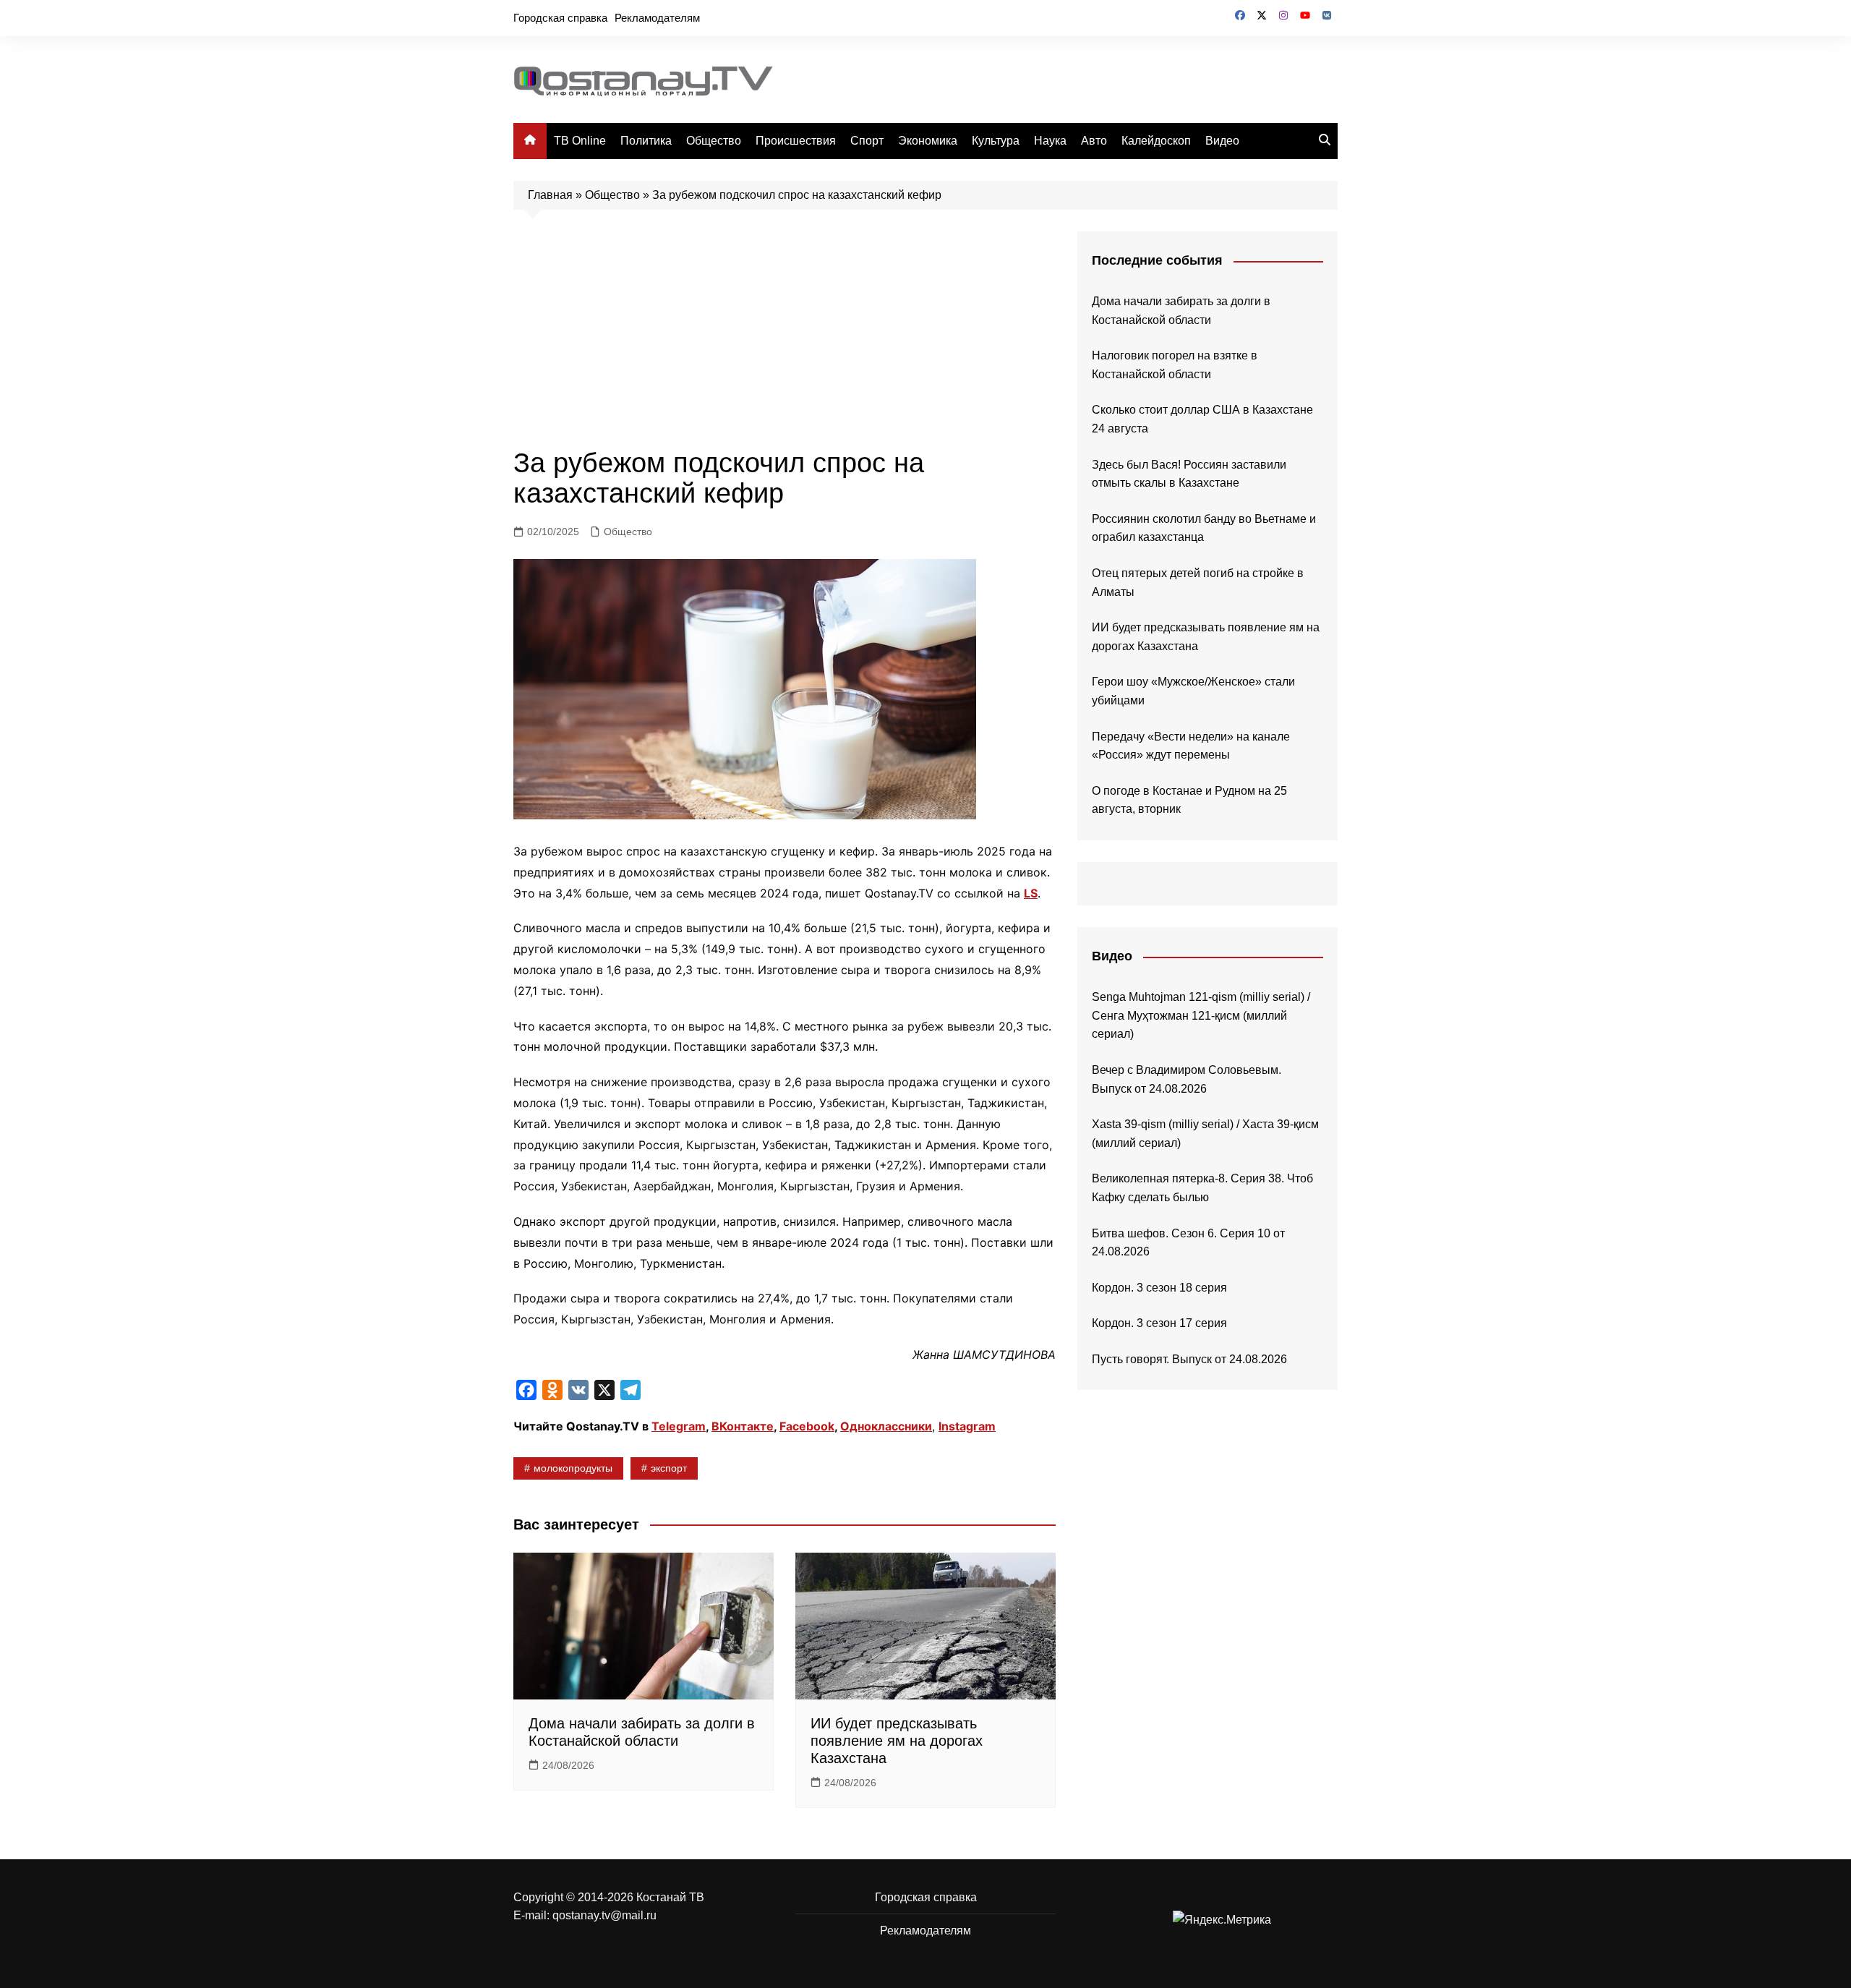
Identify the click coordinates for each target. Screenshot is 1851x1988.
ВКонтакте (743, 1426)
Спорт (867, 141)
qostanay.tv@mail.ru (604, 1915)
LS (1031, 893)
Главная (550, 195)
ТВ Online (580, 141)
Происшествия (796, 141)
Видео (1222, 141)
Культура (996, 141)
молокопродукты (573, 1468)
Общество (714, 141)
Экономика (928, 141)
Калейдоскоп (1156, 141)
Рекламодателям (657, 18)
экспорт (669, 1468)
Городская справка (560, 18)
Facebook (807, 1426)
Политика (646, 141)
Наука (1050, 141)
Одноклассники (886, 1426)
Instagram (967, 1426)
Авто (1094, 141)
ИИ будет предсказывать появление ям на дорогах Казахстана (897, 1741)
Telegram (679, 1426)
